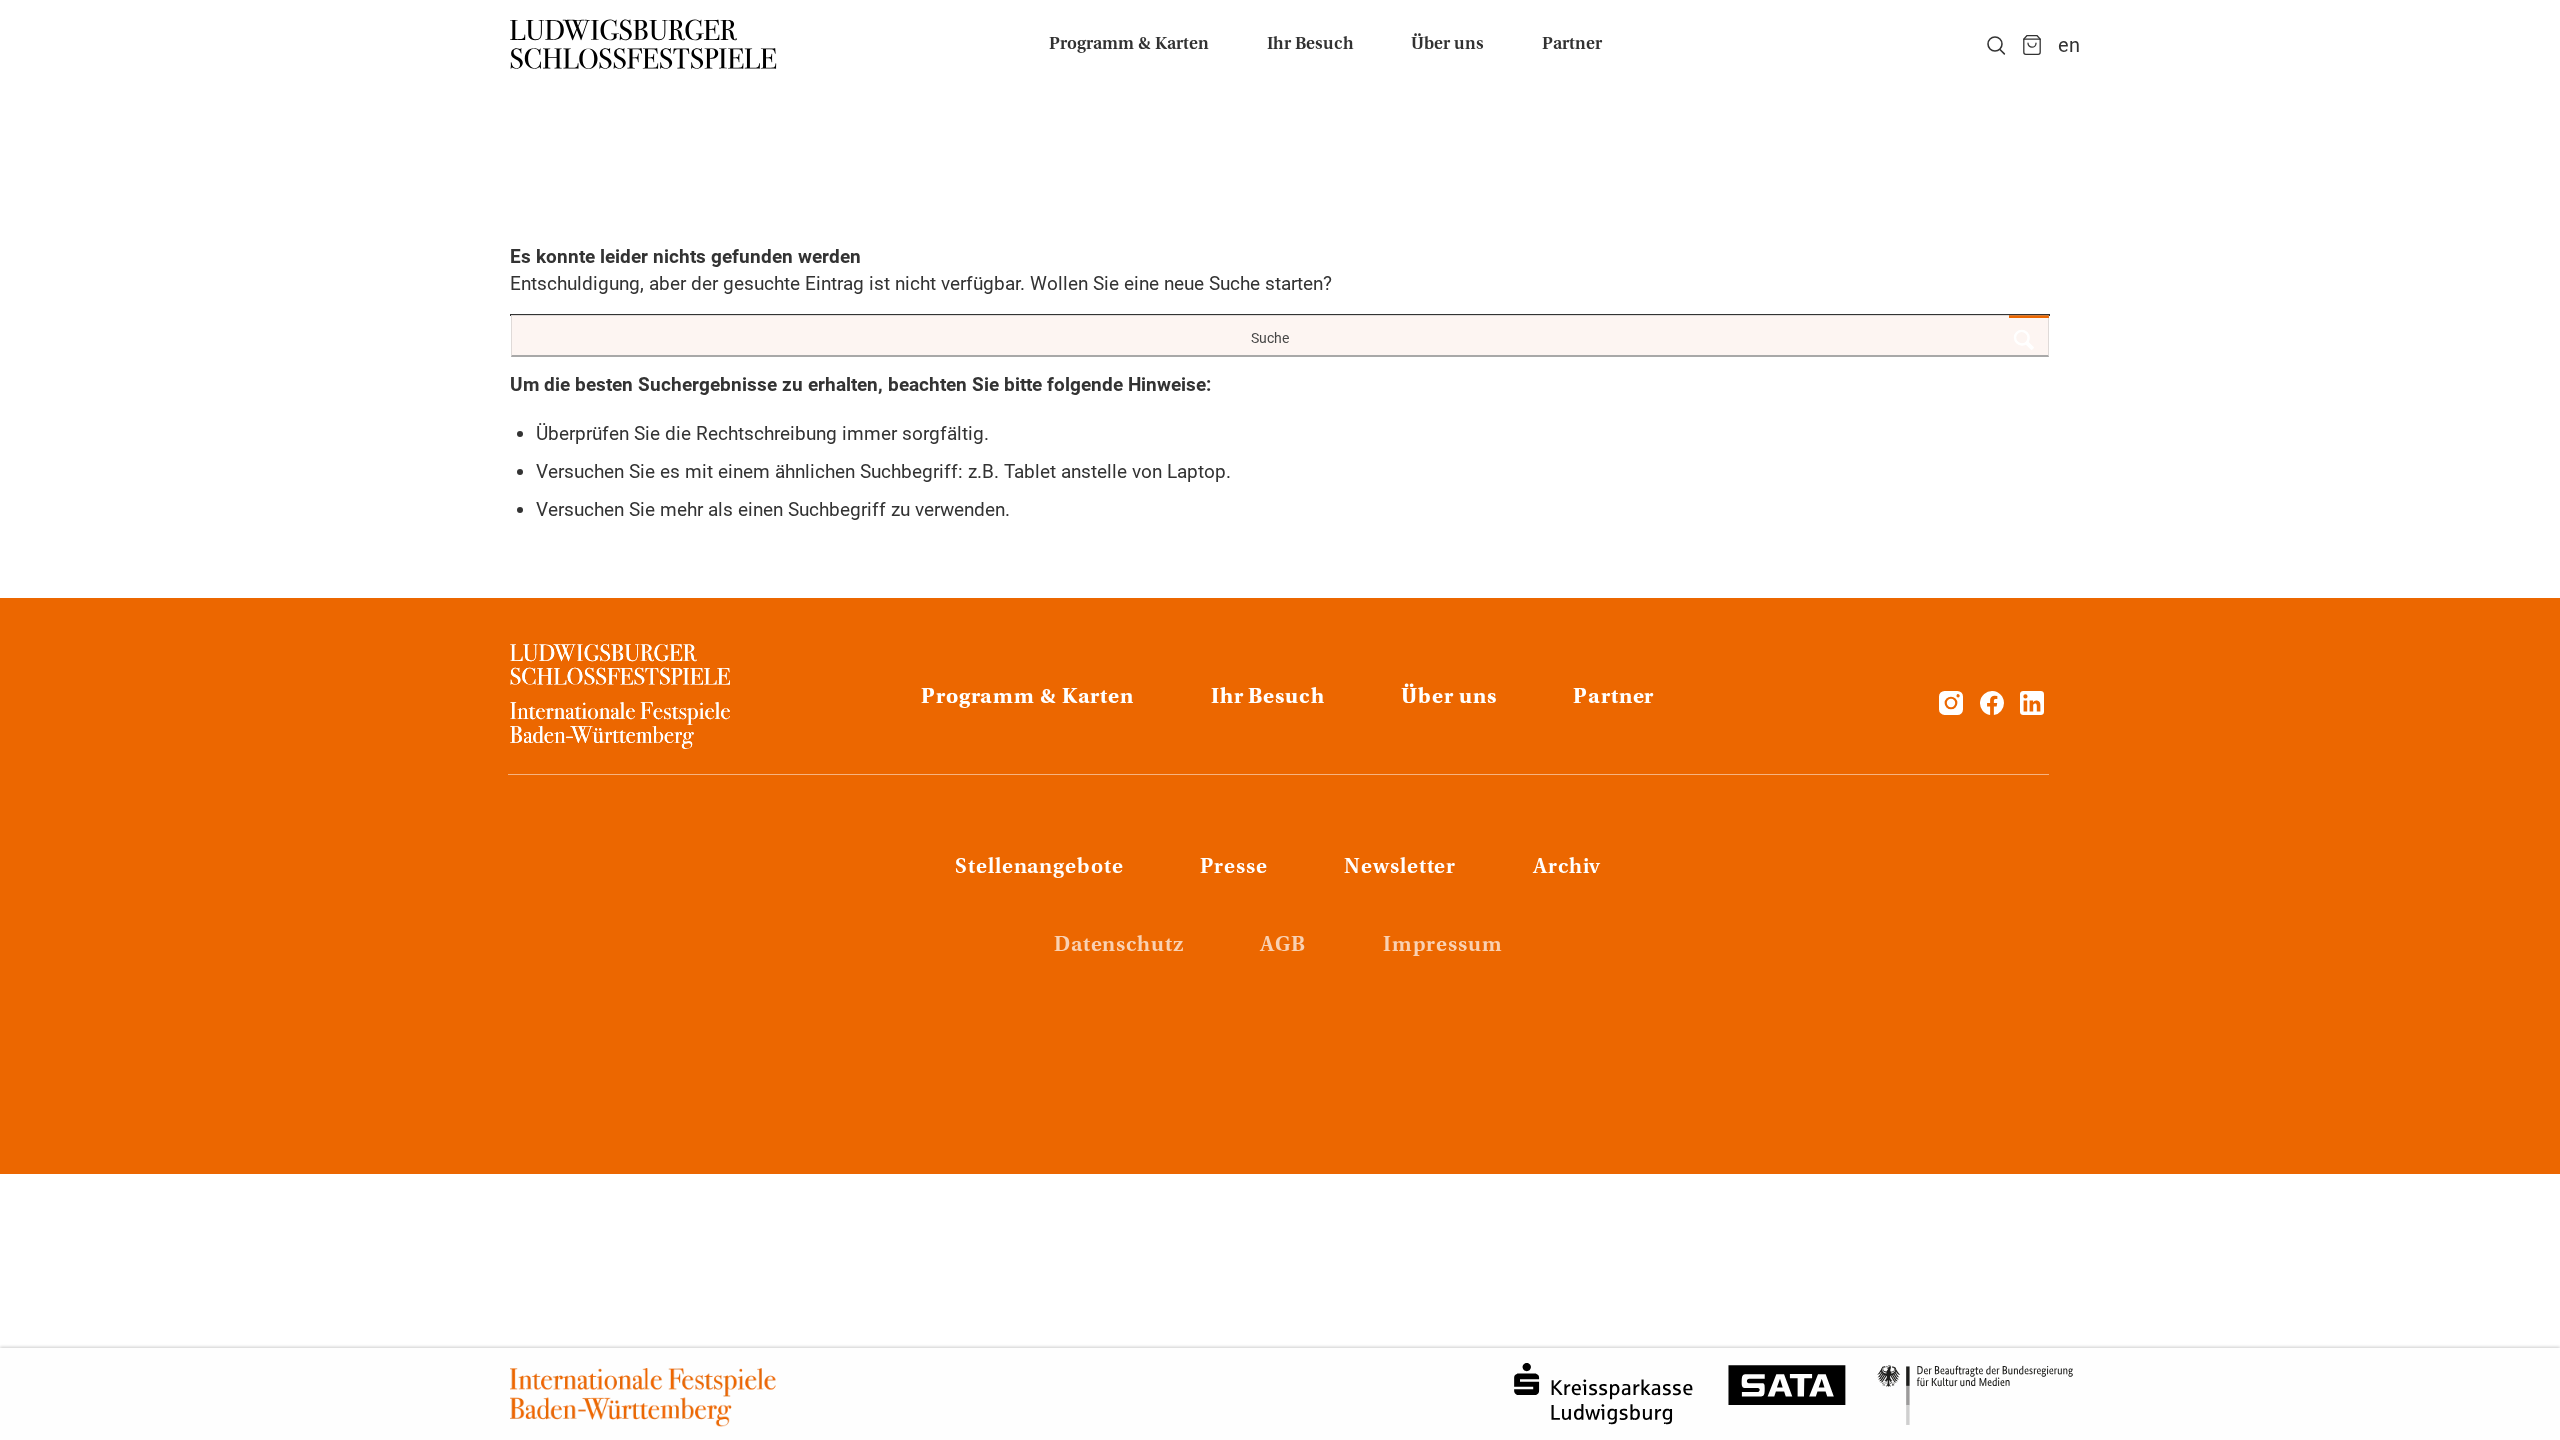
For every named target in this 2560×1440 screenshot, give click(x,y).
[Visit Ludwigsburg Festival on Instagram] (1951, 708)
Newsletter (1400, 868)
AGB (1283, 946)
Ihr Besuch (1268, 698)
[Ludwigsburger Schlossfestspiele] (644, 45)
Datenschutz (1119, 946)
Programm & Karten (1027, 698)
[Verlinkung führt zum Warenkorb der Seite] (2032, 45)
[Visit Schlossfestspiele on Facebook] (1994, 708)
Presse (1233, 868)
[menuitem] (1129, 45)
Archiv (1567, 868)
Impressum (1443, 946)
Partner (1613, 698)
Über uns (1448, 698)
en (2069, 45)
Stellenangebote (1039, 868)
